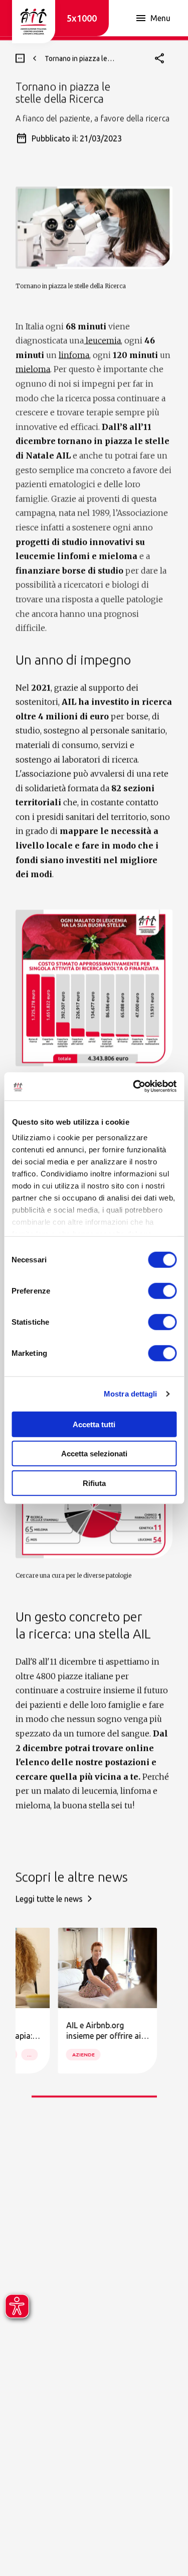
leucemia (102, 340)
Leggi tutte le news (49, 1899)
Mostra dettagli (131, 1394)
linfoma (74, 355)
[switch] (162, 1291)
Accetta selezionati (94, 1454)
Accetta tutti (94, 1424)
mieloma (33, 369)
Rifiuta (94, 1483)
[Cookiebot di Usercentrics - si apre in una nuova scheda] (134, 1086)
